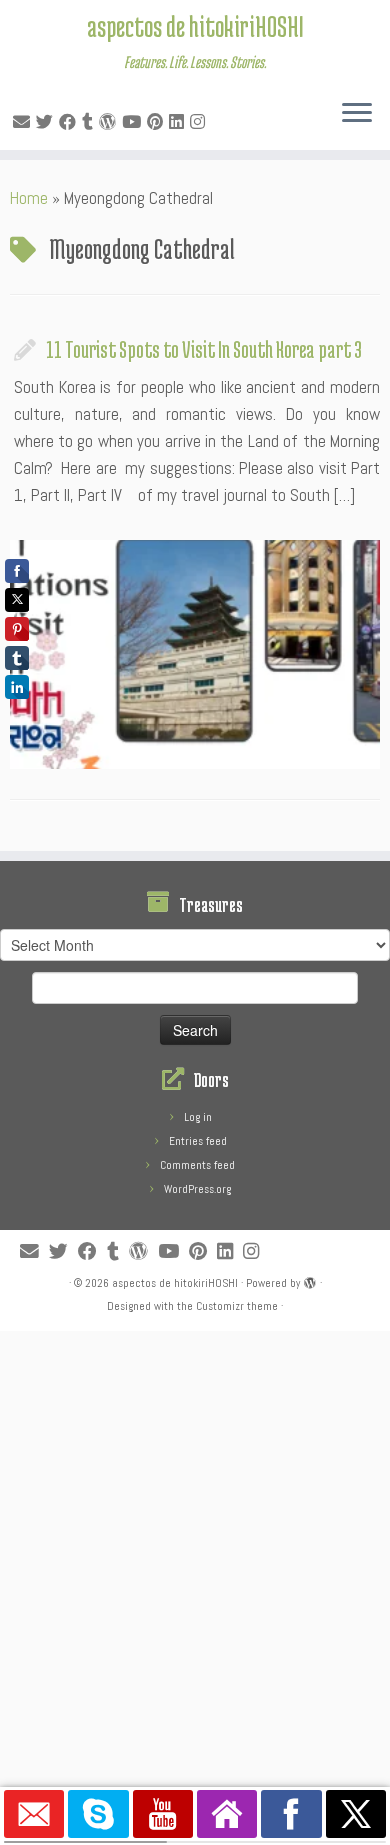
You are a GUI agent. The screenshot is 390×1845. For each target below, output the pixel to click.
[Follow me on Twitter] (47, 122)
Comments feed (197, 1165)
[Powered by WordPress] (310, 1280)
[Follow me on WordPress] (110, 122)
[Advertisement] (195, 1526)
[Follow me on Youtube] (134, 122)
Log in (198, 1117)
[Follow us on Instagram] (200, 122)
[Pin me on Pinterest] (158, 122)
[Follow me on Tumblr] (90, 122)
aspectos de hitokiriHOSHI (195, 26)
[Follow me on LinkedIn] (179, 122)
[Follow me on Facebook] (70, 122)
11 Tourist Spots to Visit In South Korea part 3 (204, 349)
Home (29, 198)
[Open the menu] (357, 114)
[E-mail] (24, 122)
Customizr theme (237, 1306)
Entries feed (198, 1141)
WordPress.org (197, 1189)
